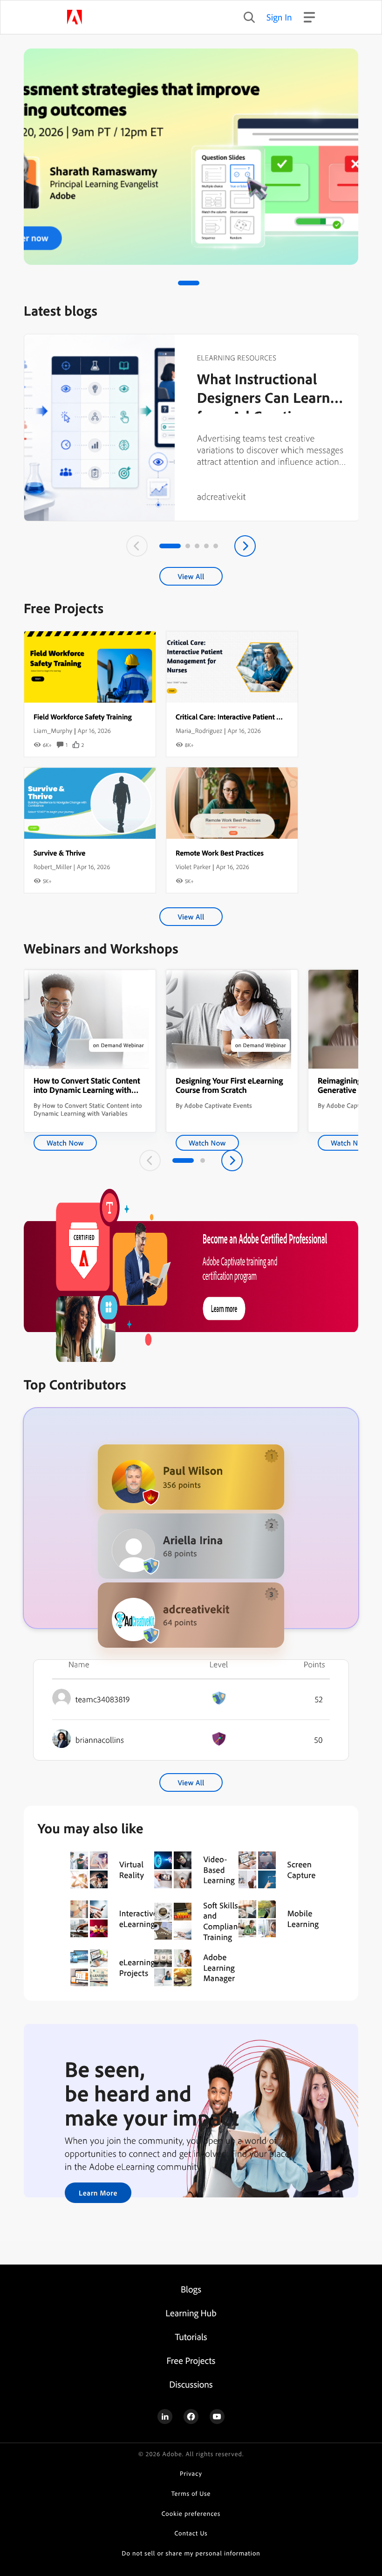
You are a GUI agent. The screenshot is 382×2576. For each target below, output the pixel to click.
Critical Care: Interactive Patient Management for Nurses (264, 717)
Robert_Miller (53, 867)
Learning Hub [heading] (191, 2313)
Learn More (98, 2193)
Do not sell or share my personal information (191, 2553)
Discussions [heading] (191, 2384)
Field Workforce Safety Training (83, 717)
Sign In (279, 17)
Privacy (191, 2474)
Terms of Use (191, 2494)
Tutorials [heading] (191, 2337)
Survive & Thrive (59, 853)
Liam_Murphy (53, 731)
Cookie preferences (191, 2514)
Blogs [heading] (191, 2289)
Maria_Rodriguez (199, 731)
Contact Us (191, 2533)
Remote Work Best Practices (220, 853)
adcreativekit (222, 496)
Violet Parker (193, 867)
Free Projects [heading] (191, 2360)
